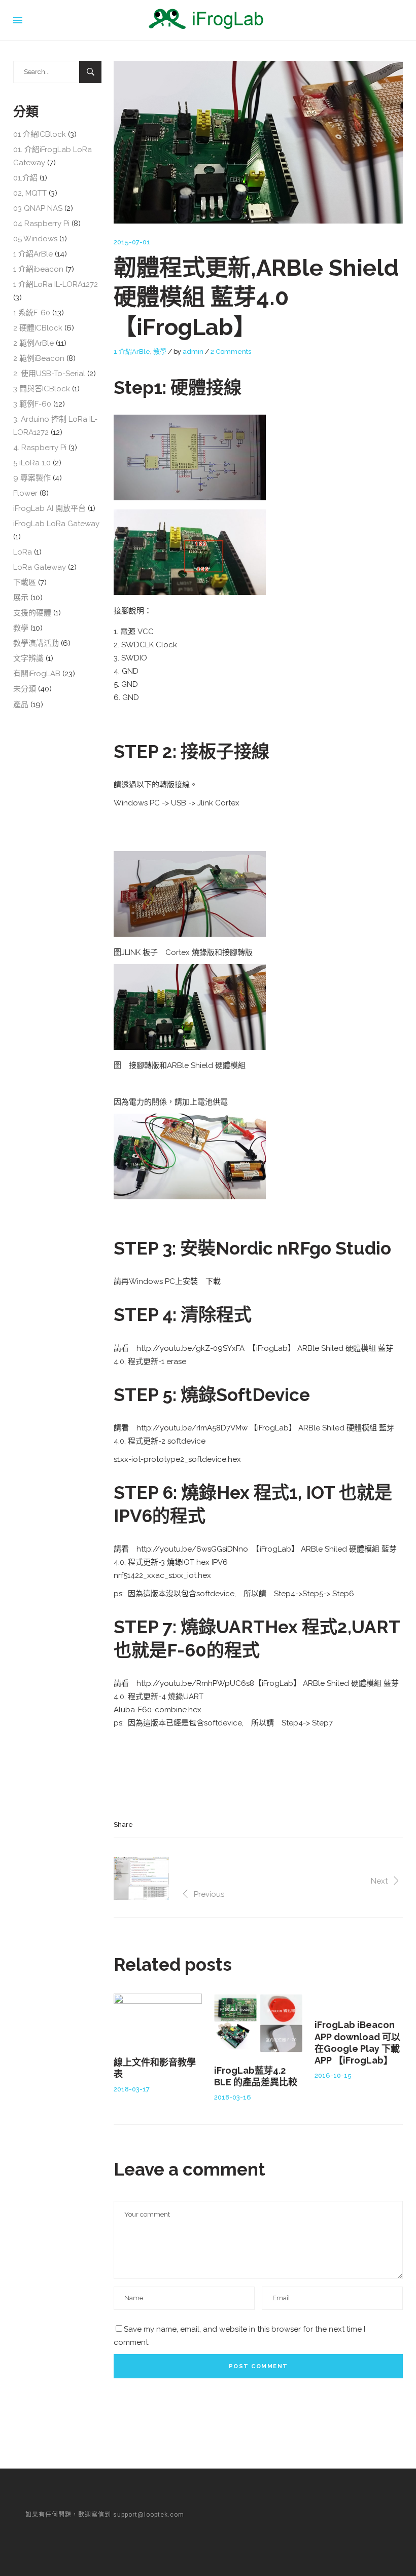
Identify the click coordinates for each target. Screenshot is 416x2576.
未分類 (25, 689)
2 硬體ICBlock (38, 328)
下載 (213, 1281)
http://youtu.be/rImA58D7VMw (192, 1428)
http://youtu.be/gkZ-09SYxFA (190, 1348)
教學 (160, 352)
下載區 (25, 582)
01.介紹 (25, 178)
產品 (21, 705)
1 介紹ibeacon (38, 269)
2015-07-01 (132, 242)
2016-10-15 (333, 2075)
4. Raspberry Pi (40, 448)
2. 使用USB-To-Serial (49, 374)
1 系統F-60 (32, 313)
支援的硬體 (32, 613)
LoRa (23, 552)
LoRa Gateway (40, 567)
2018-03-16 (233, 2097)
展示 (21, 598)
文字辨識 (28, 658)
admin (193, 352)
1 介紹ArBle (132, 352)
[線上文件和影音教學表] (158, 2019)
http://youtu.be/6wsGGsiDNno (192, 1549)
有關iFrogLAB (37, 674)
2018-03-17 (132, 2089)
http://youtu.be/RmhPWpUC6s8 (195, 1683)
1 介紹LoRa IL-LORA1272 (56, 284)
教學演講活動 (36, 643)
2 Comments (231, 352)
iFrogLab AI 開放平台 (49, 508)
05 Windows (35, 239)
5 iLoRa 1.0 (32, 463)
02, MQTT (30, 193)
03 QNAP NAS (38, 208)
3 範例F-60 (32, 404)
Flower (25, 493)
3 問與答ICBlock (42, 389)
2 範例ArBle (33, 343)
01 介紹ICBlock (40, 134)
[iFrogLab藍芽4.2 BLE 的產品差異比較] (258, 2023)
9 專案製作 (32, 478)
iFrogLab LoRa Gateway (56, 524)
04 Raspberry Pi (41, 224)
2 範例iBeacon (39, 358)
